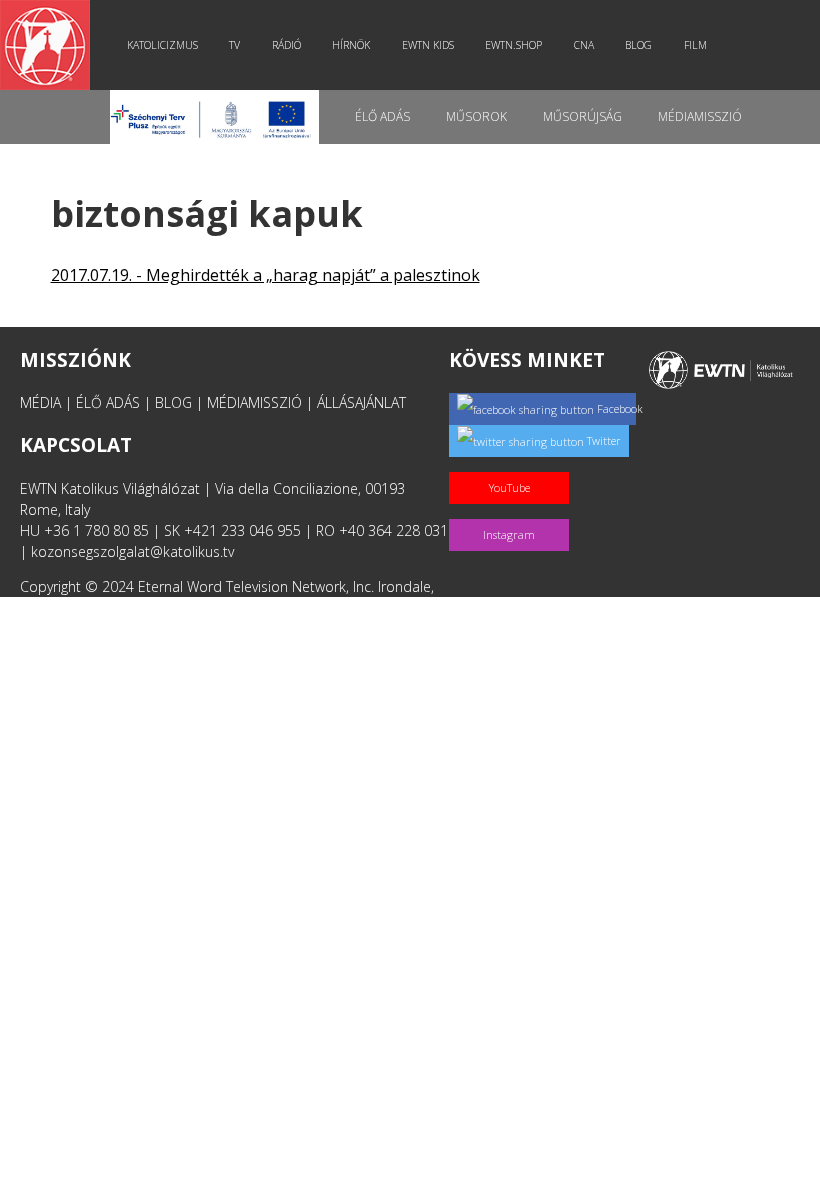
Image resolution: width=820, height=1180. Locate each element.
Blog (638, 45)
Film (695, 45)
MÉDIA (40, 402)
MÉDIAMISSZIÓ (254, 402)
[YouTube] (513, 466)
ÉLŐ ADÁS (108, 402)
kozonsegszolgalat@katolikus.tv (132, 551)
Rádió (286, 45)
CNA (584, 45)
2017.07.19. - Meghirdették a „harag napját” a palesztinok (265, 275)
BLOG (173, 402)
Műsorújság (582, 116)
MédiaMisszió (700, 116)
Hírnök (351, 45)
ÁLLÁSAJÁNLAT (361, 402)
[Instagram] (513, 513)
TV (234, 45)
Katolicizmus (162, 45)
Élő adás (382, 116)
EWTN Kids (428, 45)
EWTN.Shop (513, 45)
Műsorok (476, 116)
